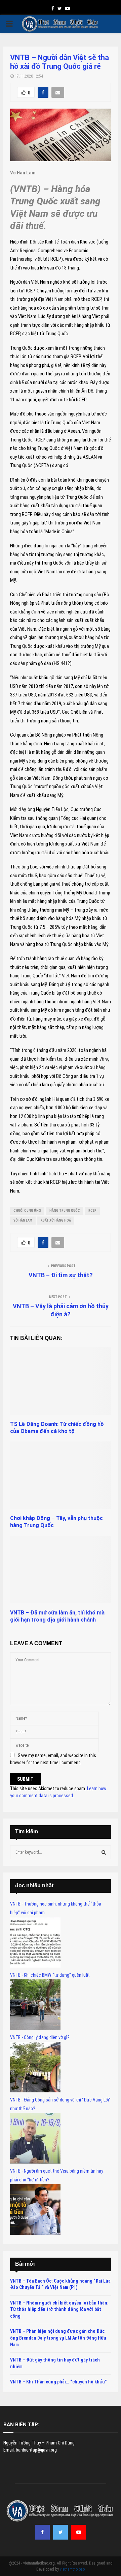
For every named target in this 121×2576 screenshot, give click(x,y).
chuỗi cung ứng (27, 1211)
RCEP (92, 1211)
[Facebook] (42, 2532)
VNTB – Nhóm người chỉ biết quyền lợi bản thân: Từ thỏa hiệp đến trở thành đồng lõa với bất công (59, 2309)
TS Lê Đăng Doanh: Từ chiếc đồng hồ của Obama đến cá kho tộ (57, 1428)
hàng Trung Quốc (65, 1211)
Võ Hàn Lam (23, 1220)
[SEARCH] (104, 1852)
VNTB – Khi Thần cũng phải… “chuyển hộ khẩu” (58, 2382)
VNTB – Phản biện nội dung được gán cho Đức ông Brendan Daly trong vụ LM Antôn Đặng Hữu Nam (58, 2338)
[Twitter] (61, 2532)
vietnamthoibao (72, 2569)
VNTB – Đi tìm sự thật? (61, 1275)
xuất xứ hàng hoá (56, 1220)
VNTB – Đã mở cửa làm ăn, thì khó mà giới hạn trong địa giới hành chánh (57, 1616)
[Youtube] (79, 2532)
